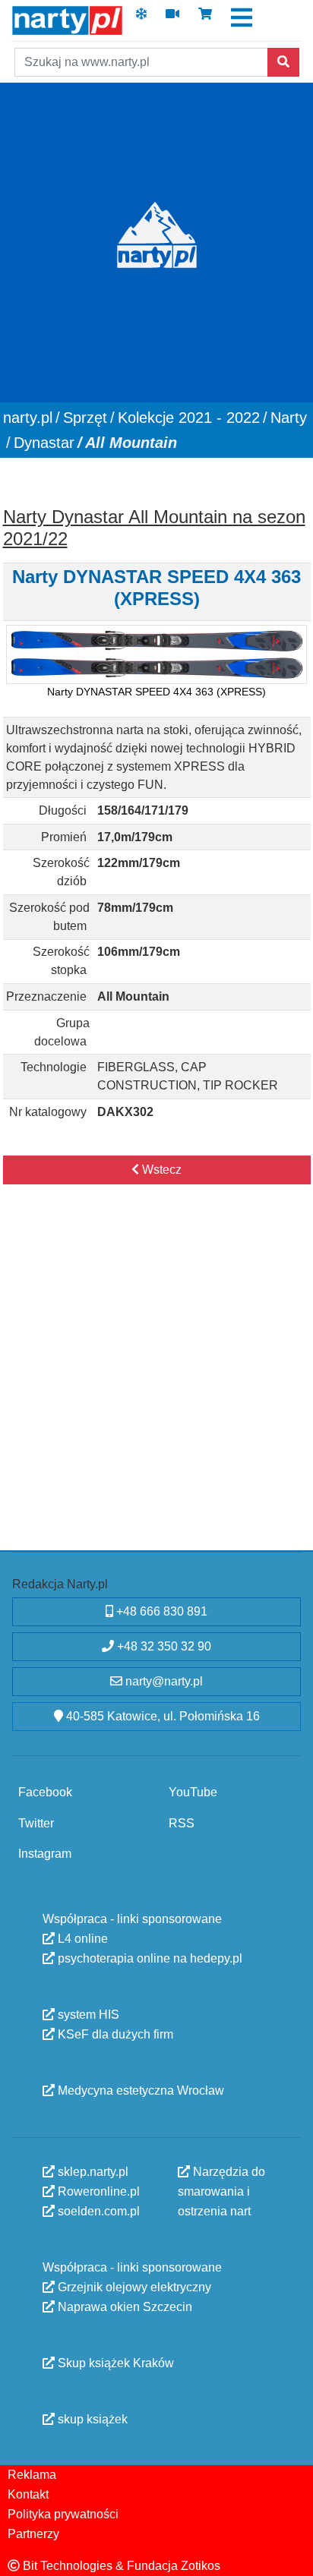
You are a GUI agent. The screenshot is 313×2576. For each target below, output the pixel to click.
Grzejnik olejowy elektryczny (133, 2286)
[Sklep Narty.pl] (205, 19)
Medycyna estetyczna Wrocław (139, 2090)
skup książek (91, 2418)
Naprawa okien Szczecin (123, 2306)
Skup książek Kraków (114, 2362)
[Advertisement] (156, 1383)
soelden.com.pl (97, 2210)
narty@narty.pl (163, 1681)
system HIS (87, 2014)
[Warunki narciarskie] (141, 19)
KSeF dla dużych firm (114, 2034)
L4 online (81, 1938)
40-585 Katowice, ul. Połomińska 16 (161, 1716)
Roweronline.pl (97, 2191)
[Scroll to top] (292, 2556)
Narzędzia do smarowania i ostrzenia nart (221, 2191)
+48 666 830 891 (160, 1611)
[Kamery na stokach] (172, 19)
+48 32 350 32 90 (163, 1646)
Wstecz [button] (160, 1170)
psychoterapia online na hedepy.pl (149, 1958)
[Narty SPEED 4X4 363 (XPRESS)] (156, 655)
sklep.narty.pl (92, 2171)
